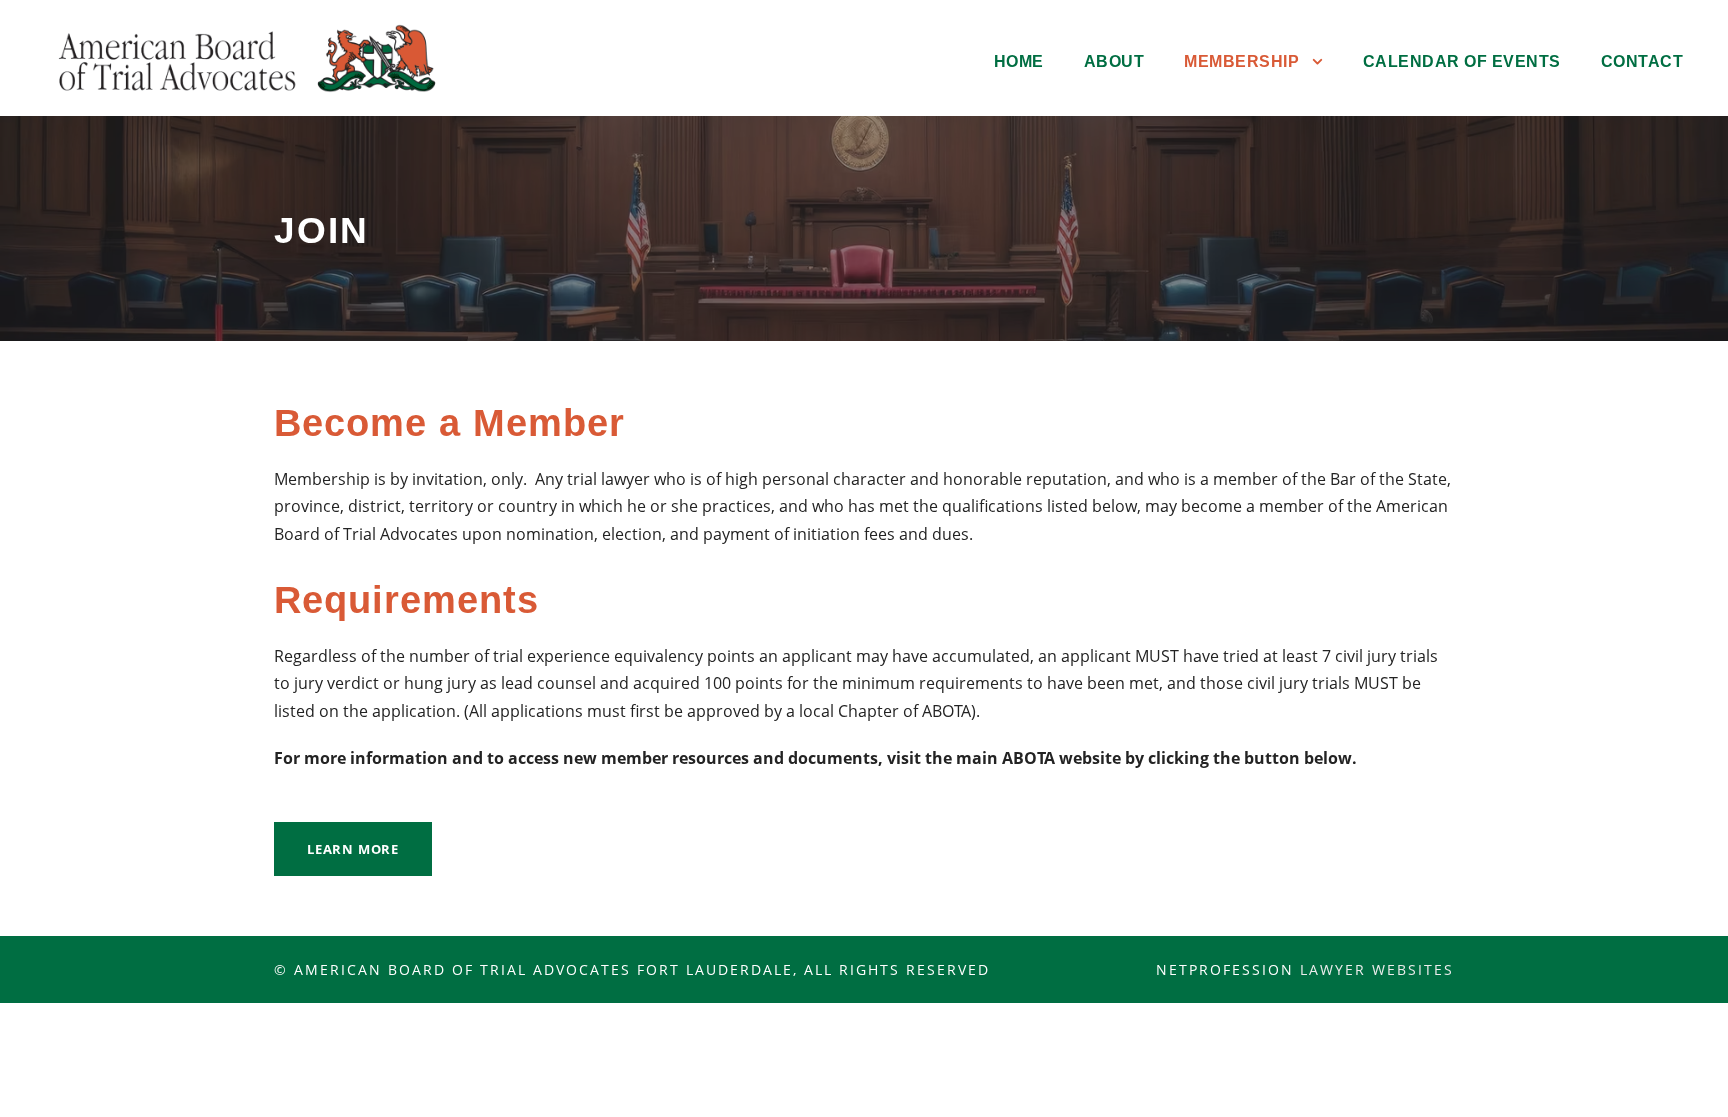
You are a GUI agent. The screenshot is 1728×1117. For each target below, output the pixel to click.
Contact (1642, 61)
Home (1019, 61)
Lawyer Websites (1377, 969)
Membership (1241, 61)
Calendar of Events (1462, 61)
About (1114, 61)
